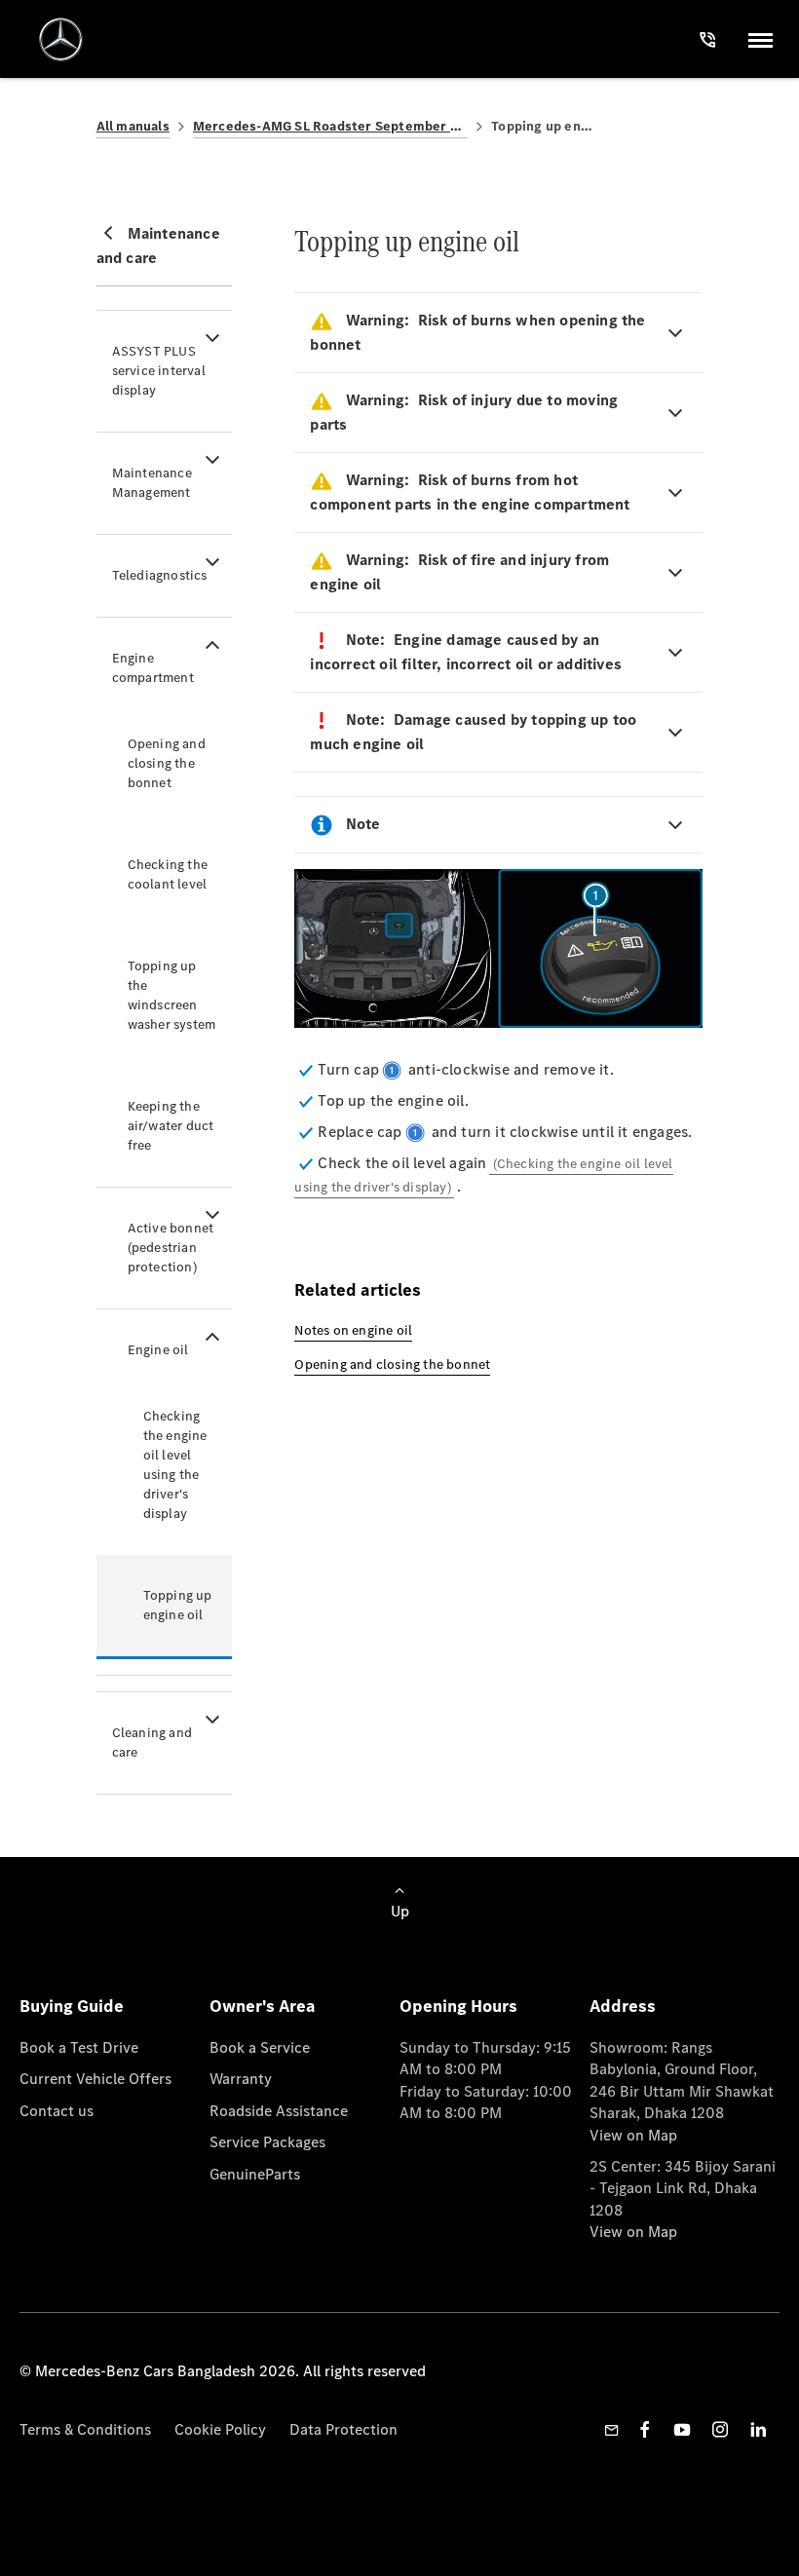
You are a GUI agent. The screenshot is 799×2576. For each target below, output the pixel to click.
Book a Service (260, 2047)
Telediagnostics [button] (160, 575)
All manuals (133, 126)
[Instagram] (720, 2429)
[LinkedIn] (758, 2429)
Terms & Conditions (85, 2429)
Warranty (241, 2079)
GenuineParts (255, 2174)
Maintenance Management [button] (152, 483)
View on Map (633, 2135)
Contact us (57, 2111)
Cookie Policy (220, 2429)
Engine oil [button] (158, 1350)
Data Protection (343, 2429)
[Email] (612, 2430)
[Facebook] (645, 2429)
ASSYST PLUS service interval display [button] (159, 371)
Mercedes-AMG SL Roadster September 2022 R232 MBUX (330, 126)
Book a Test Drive (79, 2047)
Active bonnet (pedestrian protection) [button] (171, 1248)
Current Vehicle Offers (95, 2079)
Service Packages (267, 2142)
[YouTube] (682, 2429)
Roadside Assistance (279, 2111)
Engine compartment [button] (153, 668)
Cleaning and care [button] (152, 1743)
